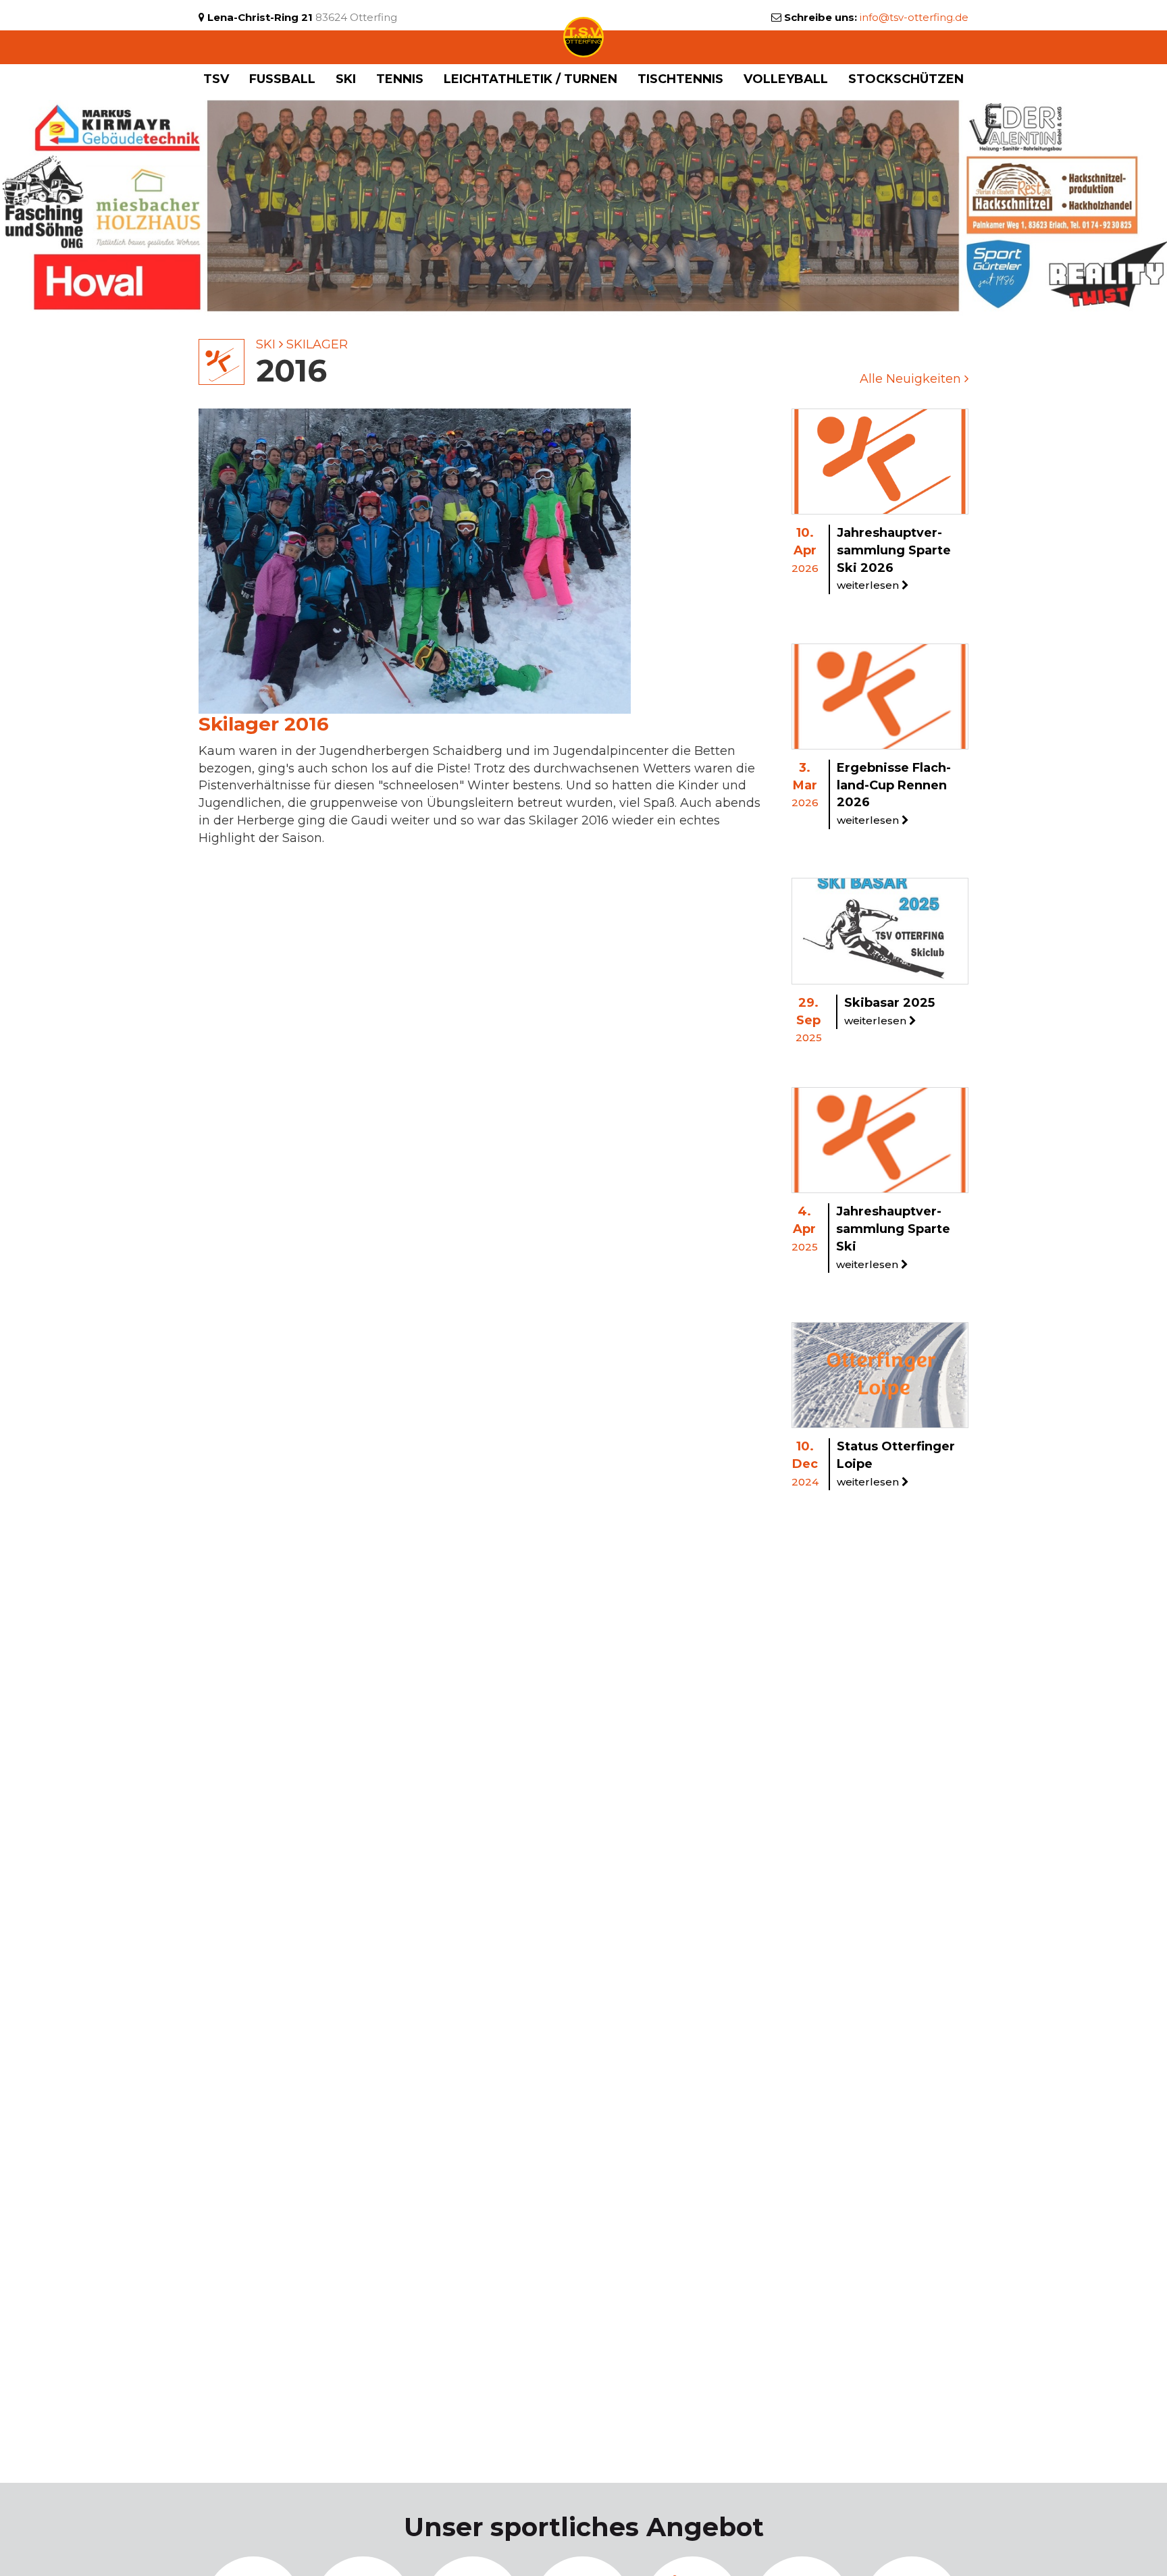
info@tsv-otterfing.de (914, 17)
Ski (266, 344)
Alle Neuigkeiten (912, 379)
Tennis (400, 79)
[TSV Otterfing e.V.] (583, 36)
